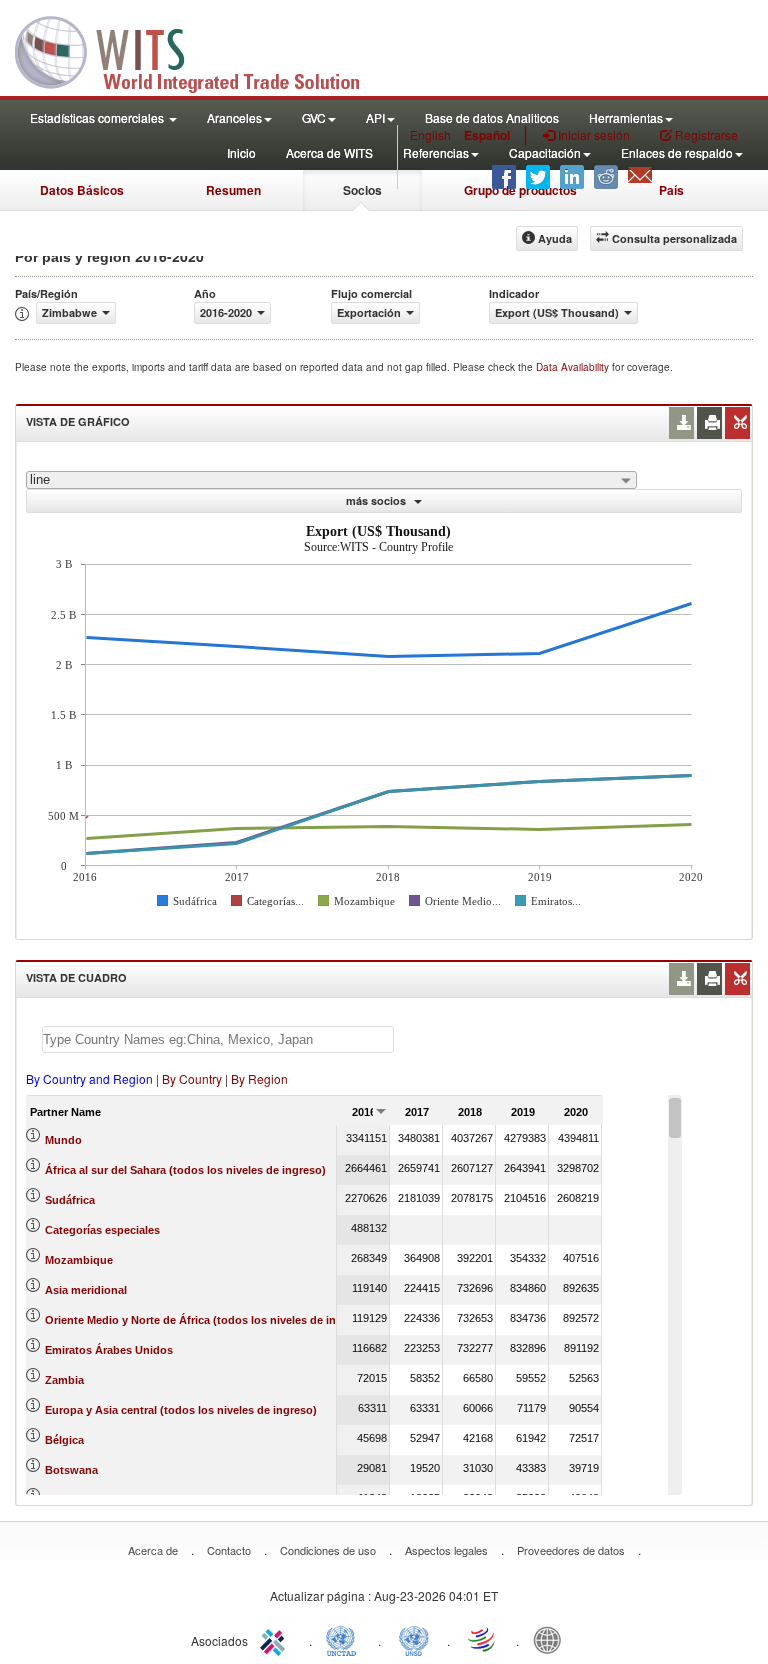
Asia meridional (86, 1290)
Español (487, 135)
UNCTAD (345, 1639)
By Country (192, 1078)
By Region (259, 1078)
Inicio (241, 152)
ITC (276, 1639)
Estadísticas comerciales (98, 117)
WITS (200, 50)
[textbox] (218, 1039)
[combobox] (331, 480)
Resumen (233, 190)
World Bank (552, 1639)
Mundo (63, 1140)
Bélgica (64, 1440)
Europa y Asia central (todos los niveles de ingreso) (181, 1410)
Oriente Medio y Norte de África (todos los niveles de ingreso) (207, 1320)
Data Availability (574, 367)
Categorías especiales (102, 1230)
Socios (362, 190)
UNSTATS (414, 1639)
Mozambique (79, 1260)
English (430, 134)
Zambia (64, 1380)
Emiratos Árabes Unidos (109, 1350)
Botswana (71, 1470)
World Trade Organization (483, 1639)
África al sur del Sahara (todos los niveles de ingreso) (185, 1170)
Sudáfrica (70, 1200)
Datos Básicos (82, 190)
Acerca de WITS (329, 152)
